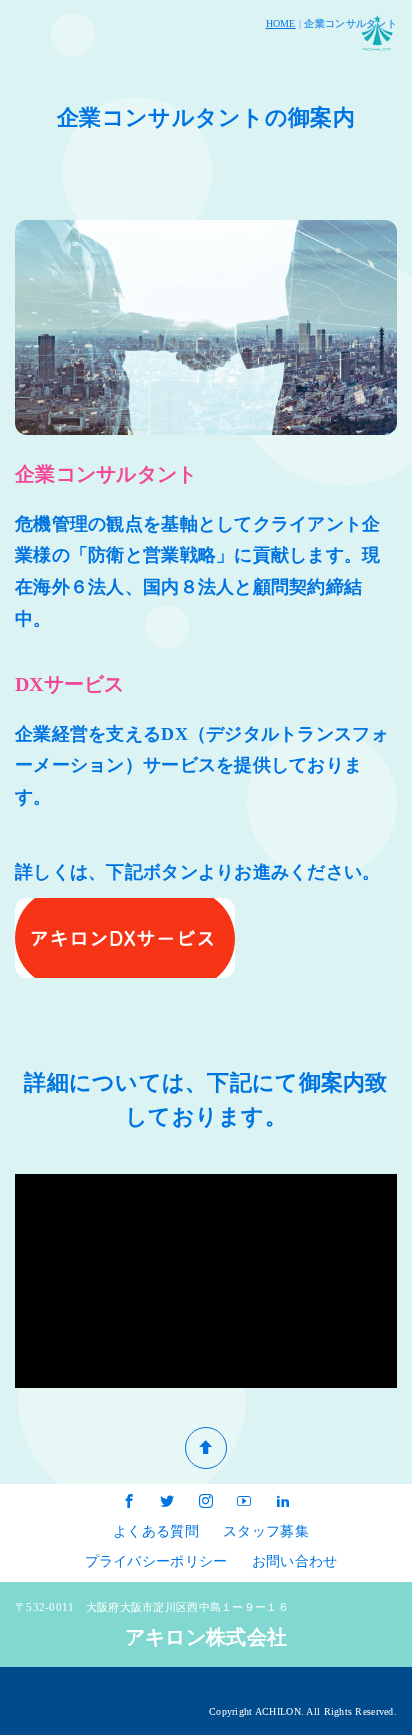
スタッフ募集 (266, 1531)
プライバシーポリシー (156, 1561)
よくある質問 (156, 1531)
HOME (281, 23)
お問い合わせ (295, 1561)
